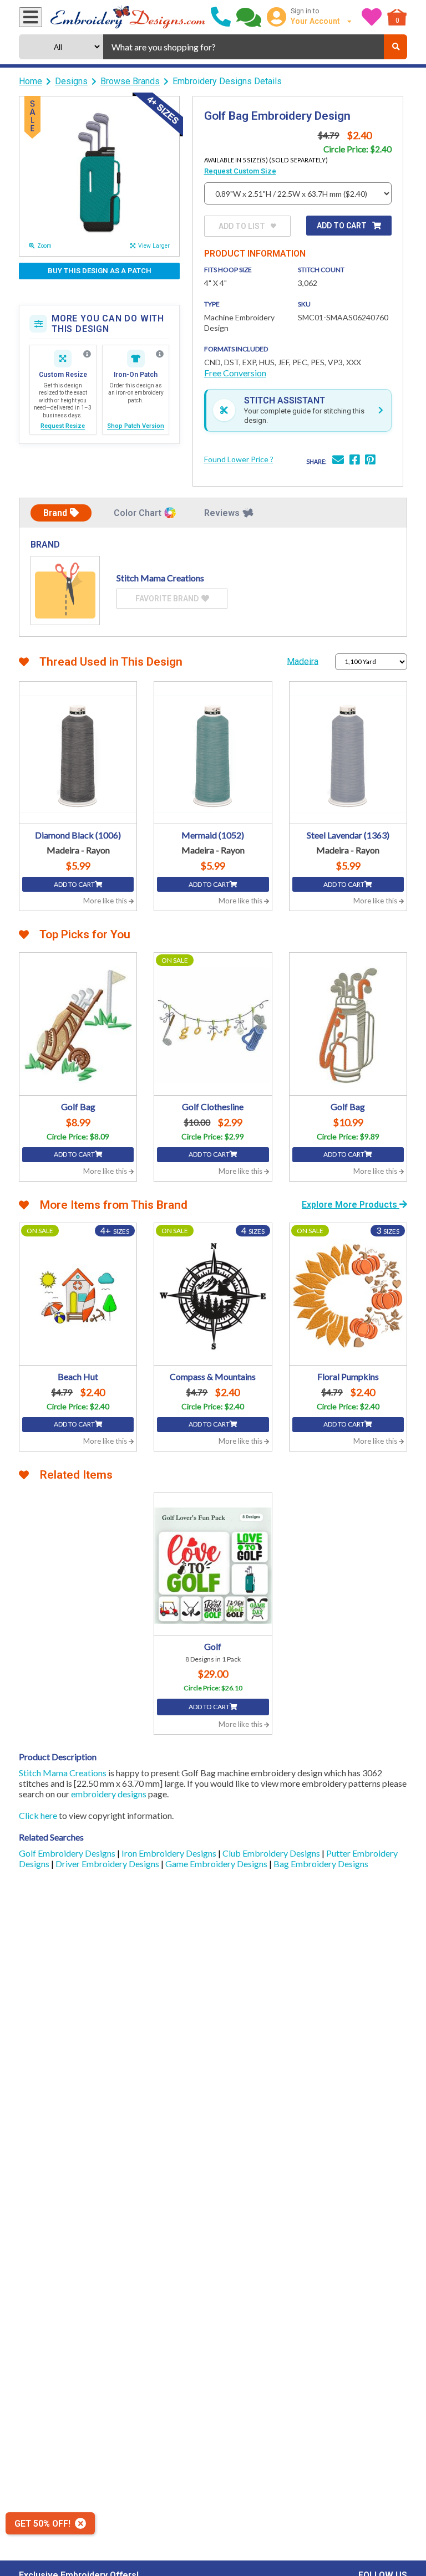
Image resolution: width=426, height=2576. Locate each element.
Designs (71, 81)
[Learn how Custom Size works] (87, 354)
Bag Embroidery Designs (321, 1864)
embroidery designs (109, 1794)
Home (31, 81)
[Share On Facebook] (354, 461)
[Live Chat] (249, 17)
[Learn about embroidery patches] (160, 354)
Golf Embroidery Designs (68, 1853)
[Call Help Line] (221, 17)
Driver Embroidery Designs (108, 1864)
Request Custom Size (240, 171)
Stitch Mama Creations (63, 1773)
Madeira (303, 661)
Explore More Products (351, 1205)
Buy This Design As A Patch (100, 271)
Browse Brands (130, 81)
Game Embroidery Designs (217, 1864)
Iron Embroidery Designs (170, 1853)
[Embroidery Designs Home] (128, 17)
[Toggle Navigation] (31, 17)
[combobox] (244, 47)
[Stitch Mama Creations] (65, 591)
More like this (106, 901)
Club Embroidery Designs (272, 1853)
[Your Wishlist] (372, 17)
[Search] (395, 47)
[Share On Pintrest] (370, 461)
